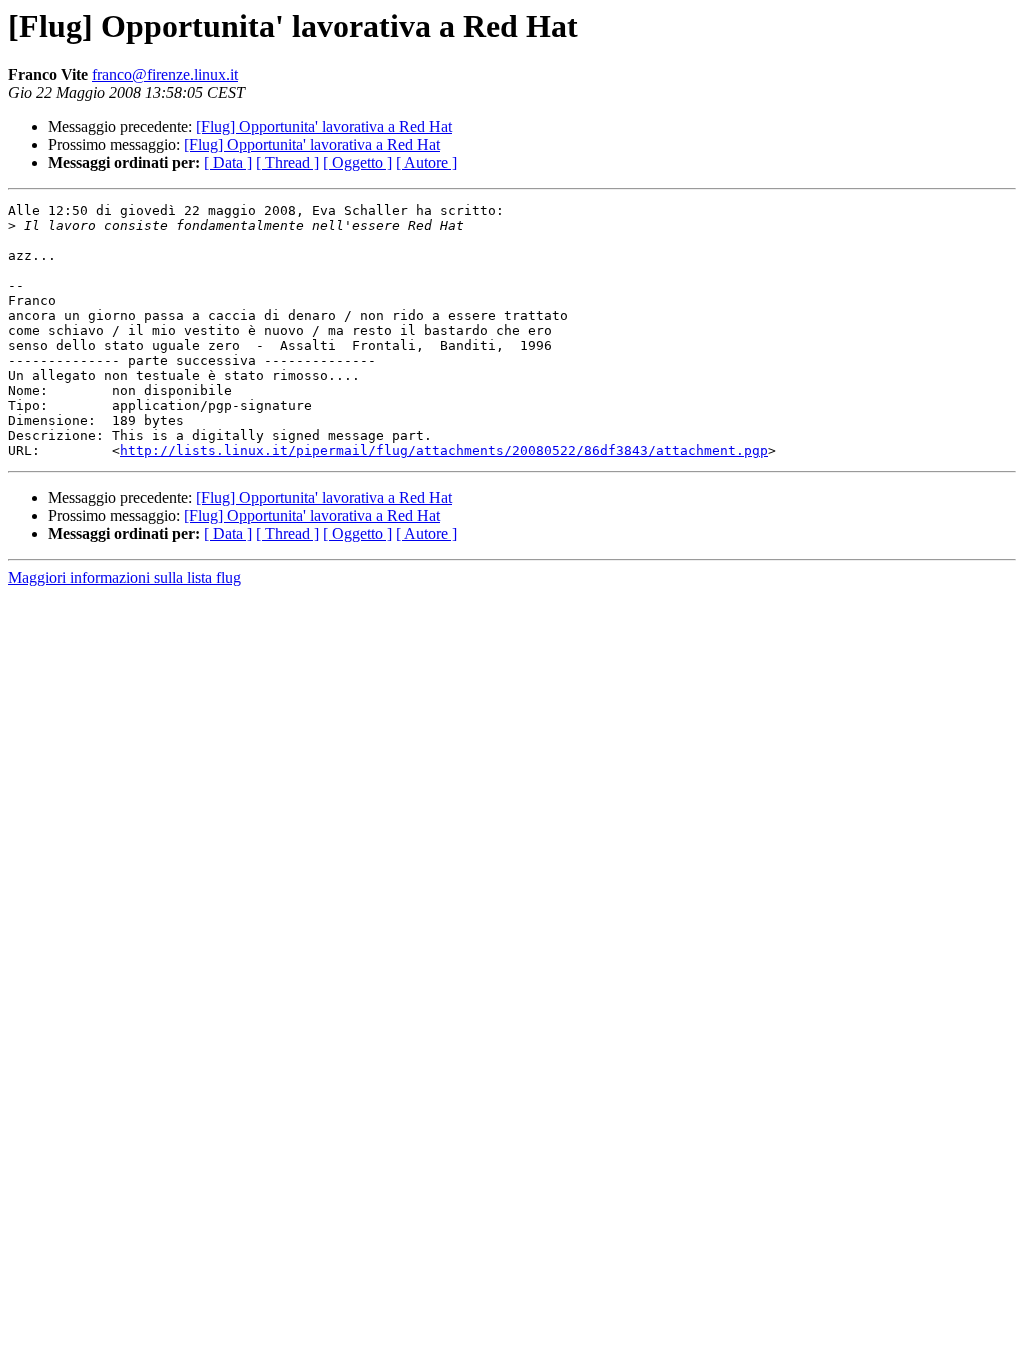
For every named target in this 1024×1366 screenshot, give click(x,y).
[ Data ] (228, 162)
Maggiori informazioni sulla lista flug (124, 577)
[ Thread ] (287, 162)
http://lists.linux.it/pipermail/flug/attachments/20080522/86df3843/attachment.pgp (444, 450)
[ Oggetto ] (357, 162)
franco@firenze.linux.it (165, 74)
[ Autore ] (426, 162)
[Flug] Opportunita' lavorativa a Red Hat (324, 126)
